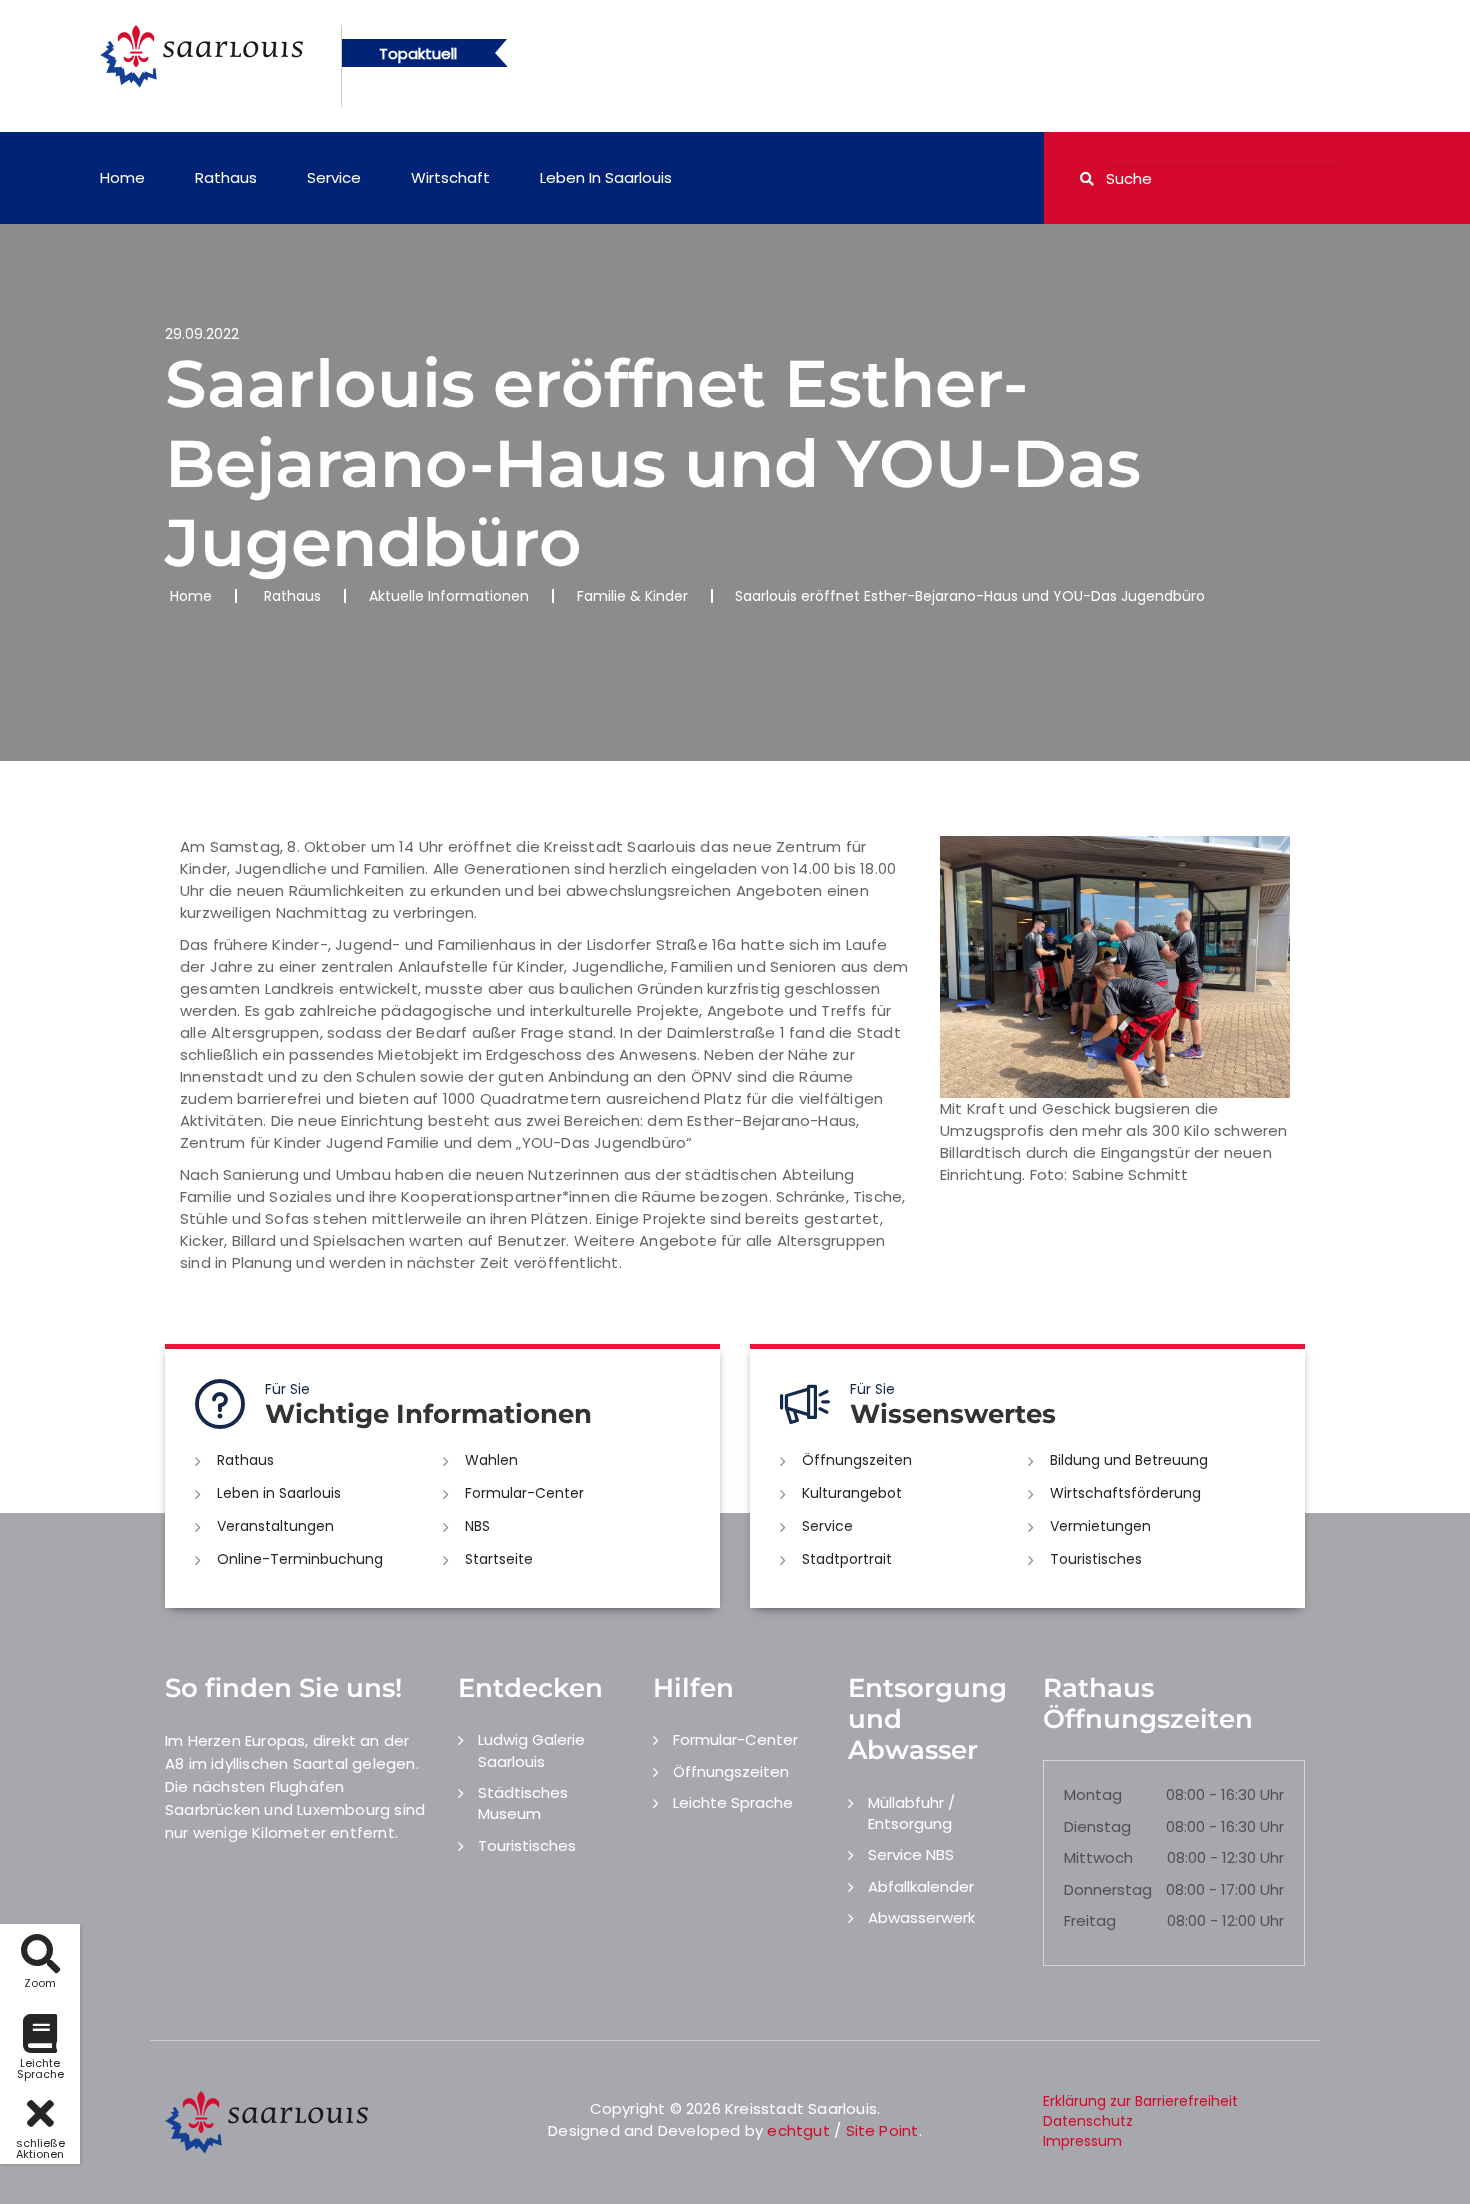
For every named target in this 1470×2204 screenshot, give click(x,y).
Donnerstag (1108, 1889)
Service (334, 177)
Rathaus (226, 177)
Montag (1093, 1794)
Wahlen (491, 1460)
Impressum (1082, 2141)
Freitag (1090, 1920)
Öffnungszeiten (857, 1460)
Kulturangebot (852, 1493)
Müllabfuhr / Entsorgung (911, 1813)
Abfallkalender (921, 1886)
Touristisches (1096, 1559)
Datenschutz (1088, 2121)
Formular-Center (524, 1493)
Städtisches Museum (523, 1803)
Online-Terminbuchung (300, 1559)
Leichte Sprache (733, 1802)
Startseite (499, 1559)
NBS (477, 1526)
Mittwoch (1098, 1857)
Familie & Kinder (632, 596)
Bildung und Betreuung (1129, 1460)
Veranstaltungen (275, 1526)
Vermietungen (1100, 1526)
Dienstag (1097, 1826)
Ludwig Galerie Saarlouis (531, 1750)
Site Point (882, 2130)
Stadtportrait (847, 1559)
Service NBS (911, 1854)
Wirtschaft (450, 177)
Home (122, 177)
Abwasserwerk (921, 1917)
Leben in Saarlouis (606, 177)
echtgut (798, 2130)
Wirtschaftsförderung (1125, 1493)
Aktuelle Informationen (449, 596)
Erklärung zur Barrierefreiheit (1140, 2101)
